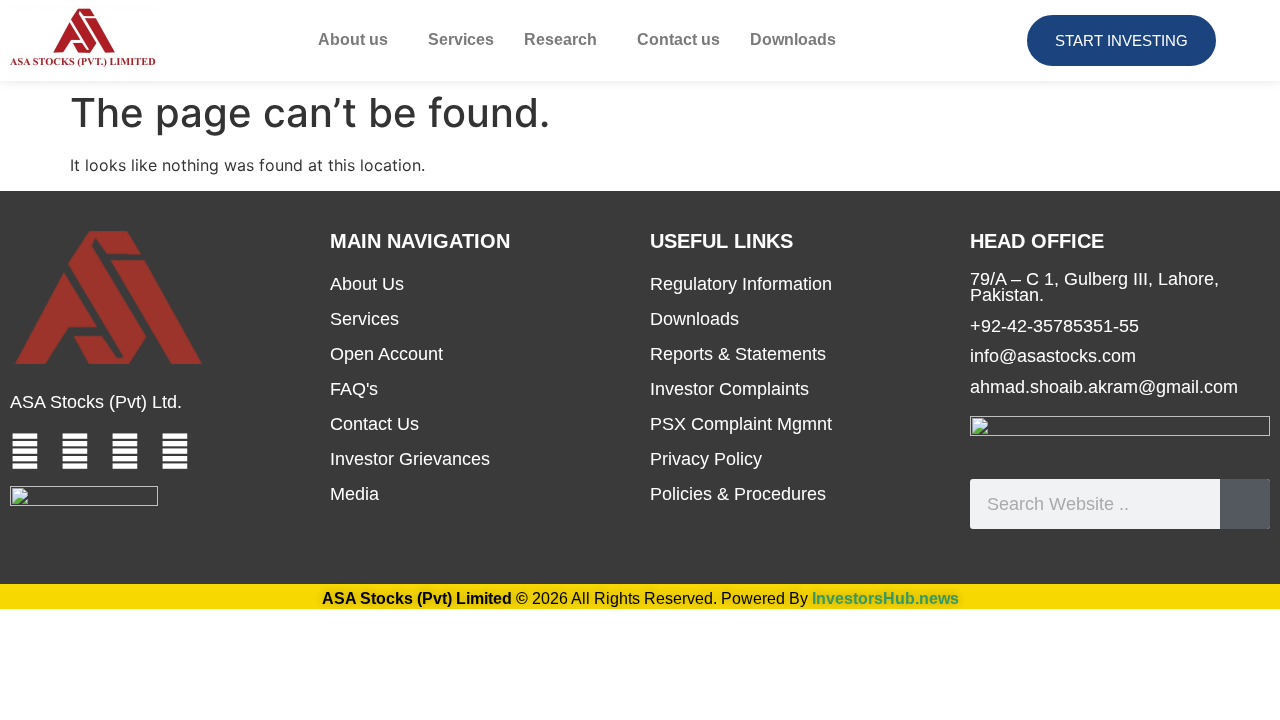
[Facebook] (25, 451)
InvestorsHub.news (885, 598)
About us (353, 39)
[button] (358, 40)
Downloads (793, 39)
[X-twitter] (125, 451)
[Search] (1245, 504)
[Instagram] (175, 451)
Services (461, 39)
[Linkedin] (75, 451)
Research (560, 39)
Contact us (678, 39)
